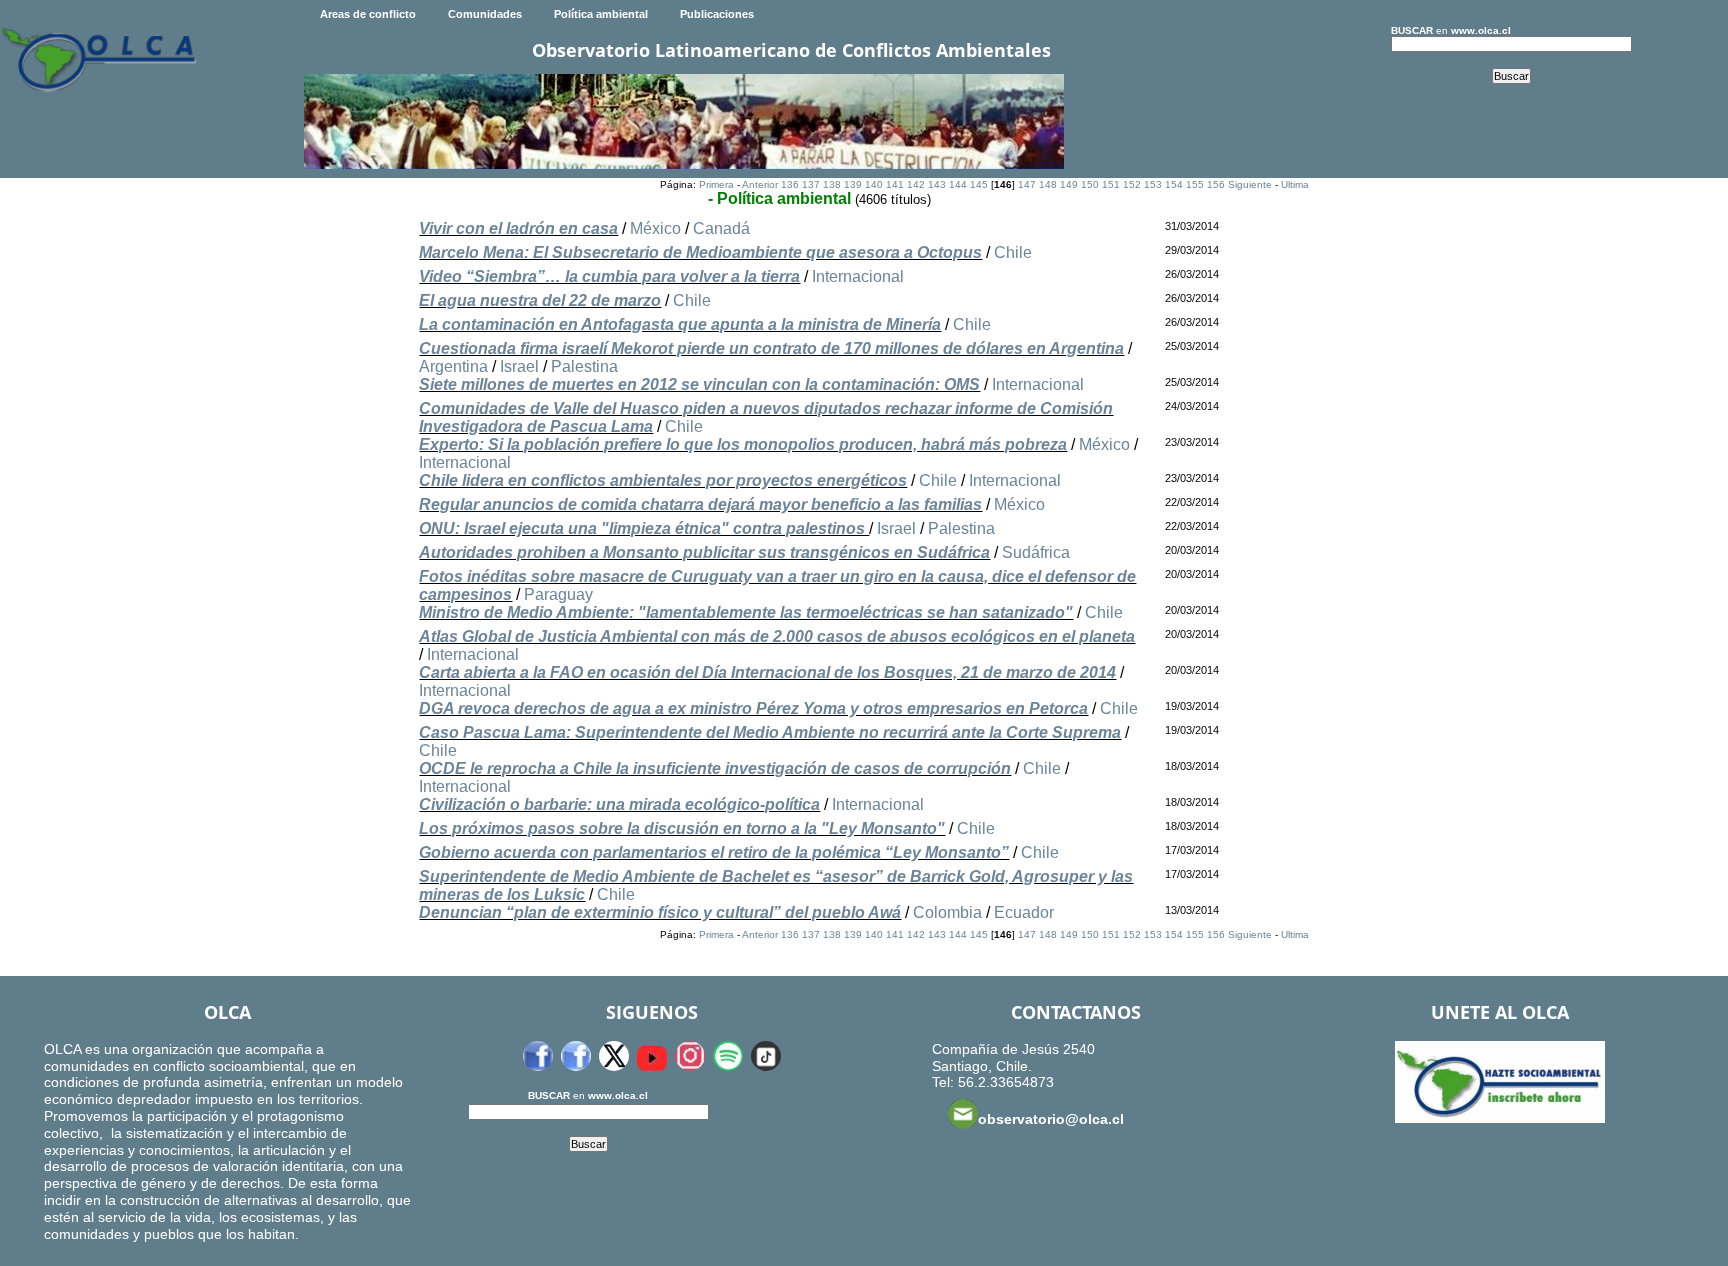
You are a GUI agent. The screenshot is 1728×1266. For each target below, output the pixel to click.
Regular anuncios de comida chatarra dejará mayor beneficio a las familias (700, 504)
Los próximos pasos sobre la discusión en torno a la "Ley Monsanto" (682, 828)
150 (1090, 184)
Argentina (453, 366)
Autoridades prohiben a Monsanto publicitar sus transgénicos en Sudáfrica (704, 552)
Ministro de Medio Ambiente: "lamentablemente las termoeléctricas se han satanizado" (746, 612)
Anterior (760, 184)
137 (811, 184)
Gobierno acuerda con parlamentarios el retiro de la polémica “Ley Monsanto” (714, 852)
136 (790, 184)
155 (1195, 184)
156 (1216, 184)
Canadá (721, 228)
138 (832, 184)
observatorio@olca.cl (1051, 1119)
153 (1153, 184)
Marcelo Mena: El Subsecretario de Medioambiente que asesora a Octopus (700, 252)
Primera (716, 184)
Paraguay (558, 594)
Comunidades (485, 14)
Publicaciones (717, 14)
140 (874, 184)
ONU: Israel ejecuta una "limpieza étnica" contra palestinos (644, 528)
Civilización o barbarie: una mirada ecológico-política (619, 804)
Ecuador (1024, 912)
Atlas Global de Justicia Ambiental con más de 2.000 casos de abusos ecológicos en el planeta (777, 636)
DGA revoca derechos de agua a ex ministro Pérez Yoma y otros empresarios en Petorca (753, 708)
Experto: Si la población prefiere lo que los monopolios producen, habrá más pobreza (743, 444)
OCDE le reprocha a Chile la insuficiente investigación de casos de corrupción (715, 768)
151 (1111, 184)
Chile (1013, 252)
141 (895, 184)
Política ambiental (601, 14)
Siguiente (1250, 184)
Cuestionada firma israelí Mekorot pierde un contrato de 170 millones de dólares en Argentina (771, 348)
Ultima (1295, 184)
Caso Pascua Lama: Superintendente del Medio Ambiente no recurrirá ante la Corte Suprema (770, 732)
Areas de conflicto (368, 14)
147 (1027, 184)
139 (853, 184)
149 (1069, 184)
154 (1174, 184)
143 (937, 184)
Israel (519, 366)
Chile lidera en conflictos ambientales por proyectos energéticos (663, 480)
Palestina (584, 366)
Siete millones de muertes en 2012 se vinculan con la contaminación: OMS (699, 384)
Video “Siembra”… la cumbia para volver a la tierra (609, 276)
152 (1132, 184)
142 (916, 184)
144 (958, 184)
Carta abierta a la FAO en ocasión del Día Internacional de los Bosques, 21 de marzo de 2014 (767, 672)
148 (1048, 184)
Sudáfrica (1036, 552)
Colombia (947, 912)
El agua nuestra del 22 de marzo (540, 300)
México (655, 228)
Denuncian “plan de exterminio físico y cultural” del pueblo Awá (660, 912)
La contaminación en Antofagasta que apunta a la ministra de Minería (680, 324)
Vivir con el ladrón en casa (518, 228)
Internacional (858, 276)
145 (979, 184)
